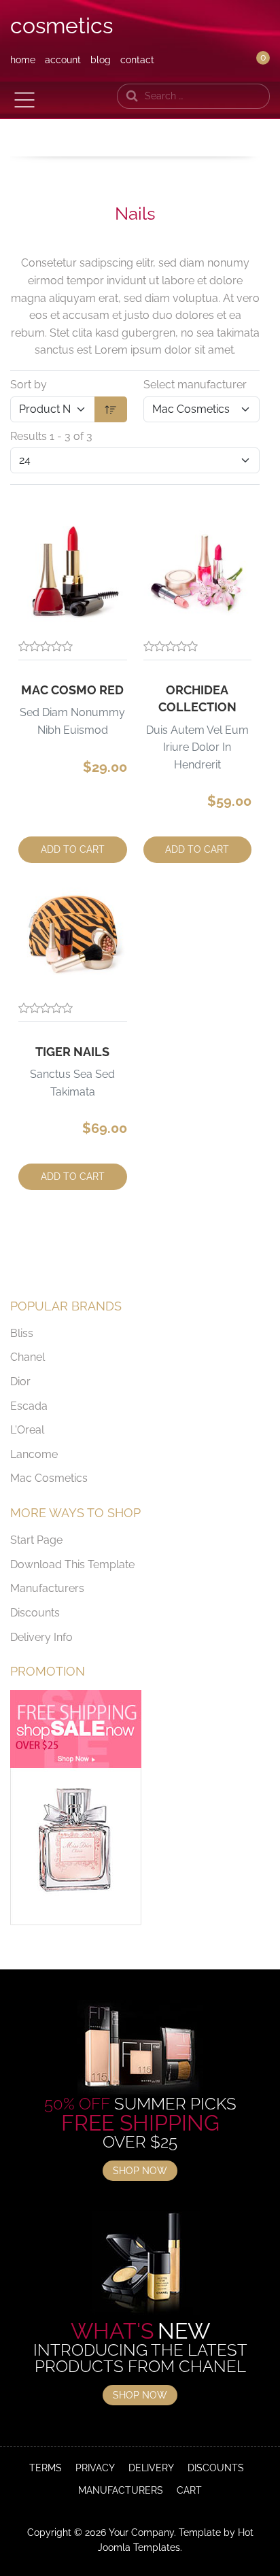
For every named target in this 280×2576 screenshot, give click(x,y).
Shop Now (140, 2171)
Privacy (95, 2468)
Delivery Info (41, 1637)
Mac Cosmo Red (72, 690)
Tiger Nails (72, 1052)
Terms (46, 2468)
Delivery (151, 2468)
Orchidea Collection (197, 698)
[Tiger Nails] (73, 934)
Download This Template (72, 1564)
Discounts (35, 1613)
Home (23, 60)
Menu (24, 100)
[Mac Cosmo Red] (73, 572)
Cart (189, 2490)
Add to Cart (73, 849)
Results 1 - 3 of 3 (51, 436)
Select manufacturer (195, 385)
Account (63, 60)
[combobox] (193, 96)
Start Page (36, 1540)
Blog (101, 60)
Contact (137, 60)
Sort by (29, 385)
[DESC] (111, 409)
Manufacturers (47, 1588)
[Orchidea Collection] (198, 572)
